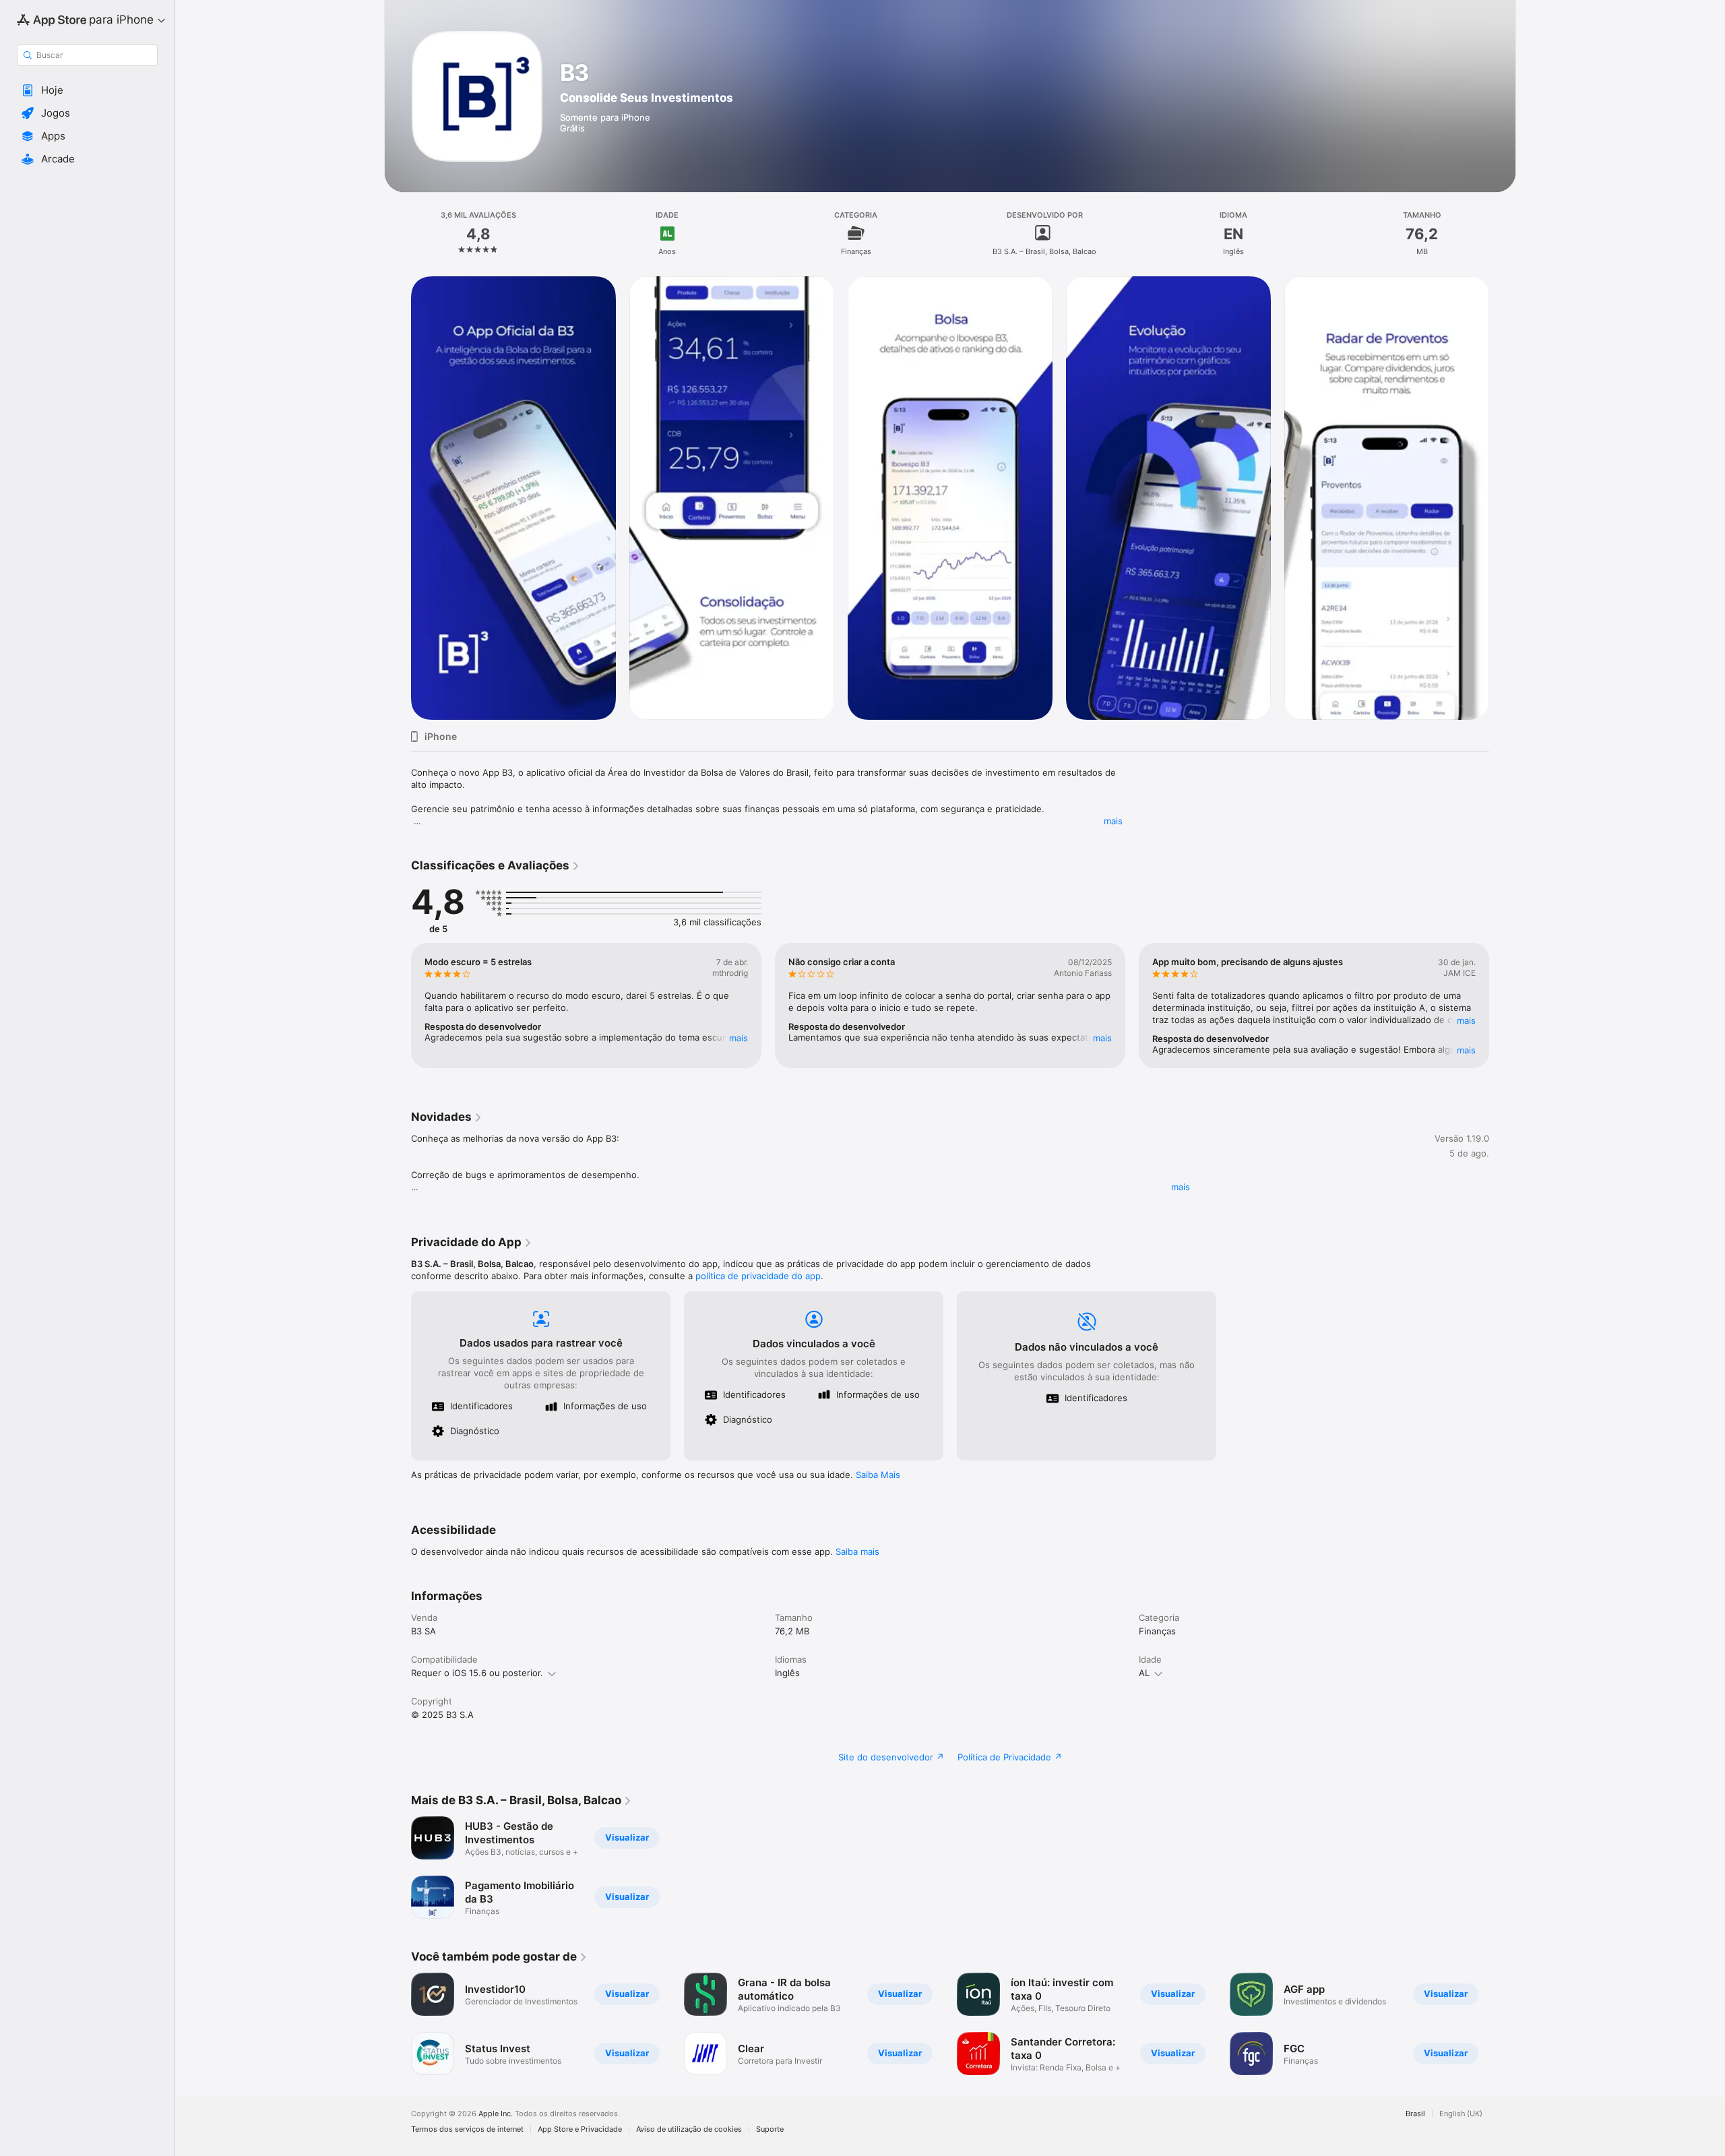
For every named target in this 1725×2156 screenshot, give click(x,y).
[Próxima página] (1503, 498)
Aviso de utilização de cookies (689, 2129)
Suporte (770, 2129)
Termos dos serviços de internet (467, 2129)
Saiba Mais (878, 1475)
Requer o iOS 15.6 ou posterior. (477, 1673)
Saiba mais (857, 1551)
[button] (87, 90)
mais (1113, 821)
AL (1144, 1673)
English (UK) (1461, 2114)
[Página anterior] (398, 498)
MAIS (739, 1038)
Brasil (1415, 2114)
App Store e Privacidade (580, 2129)
